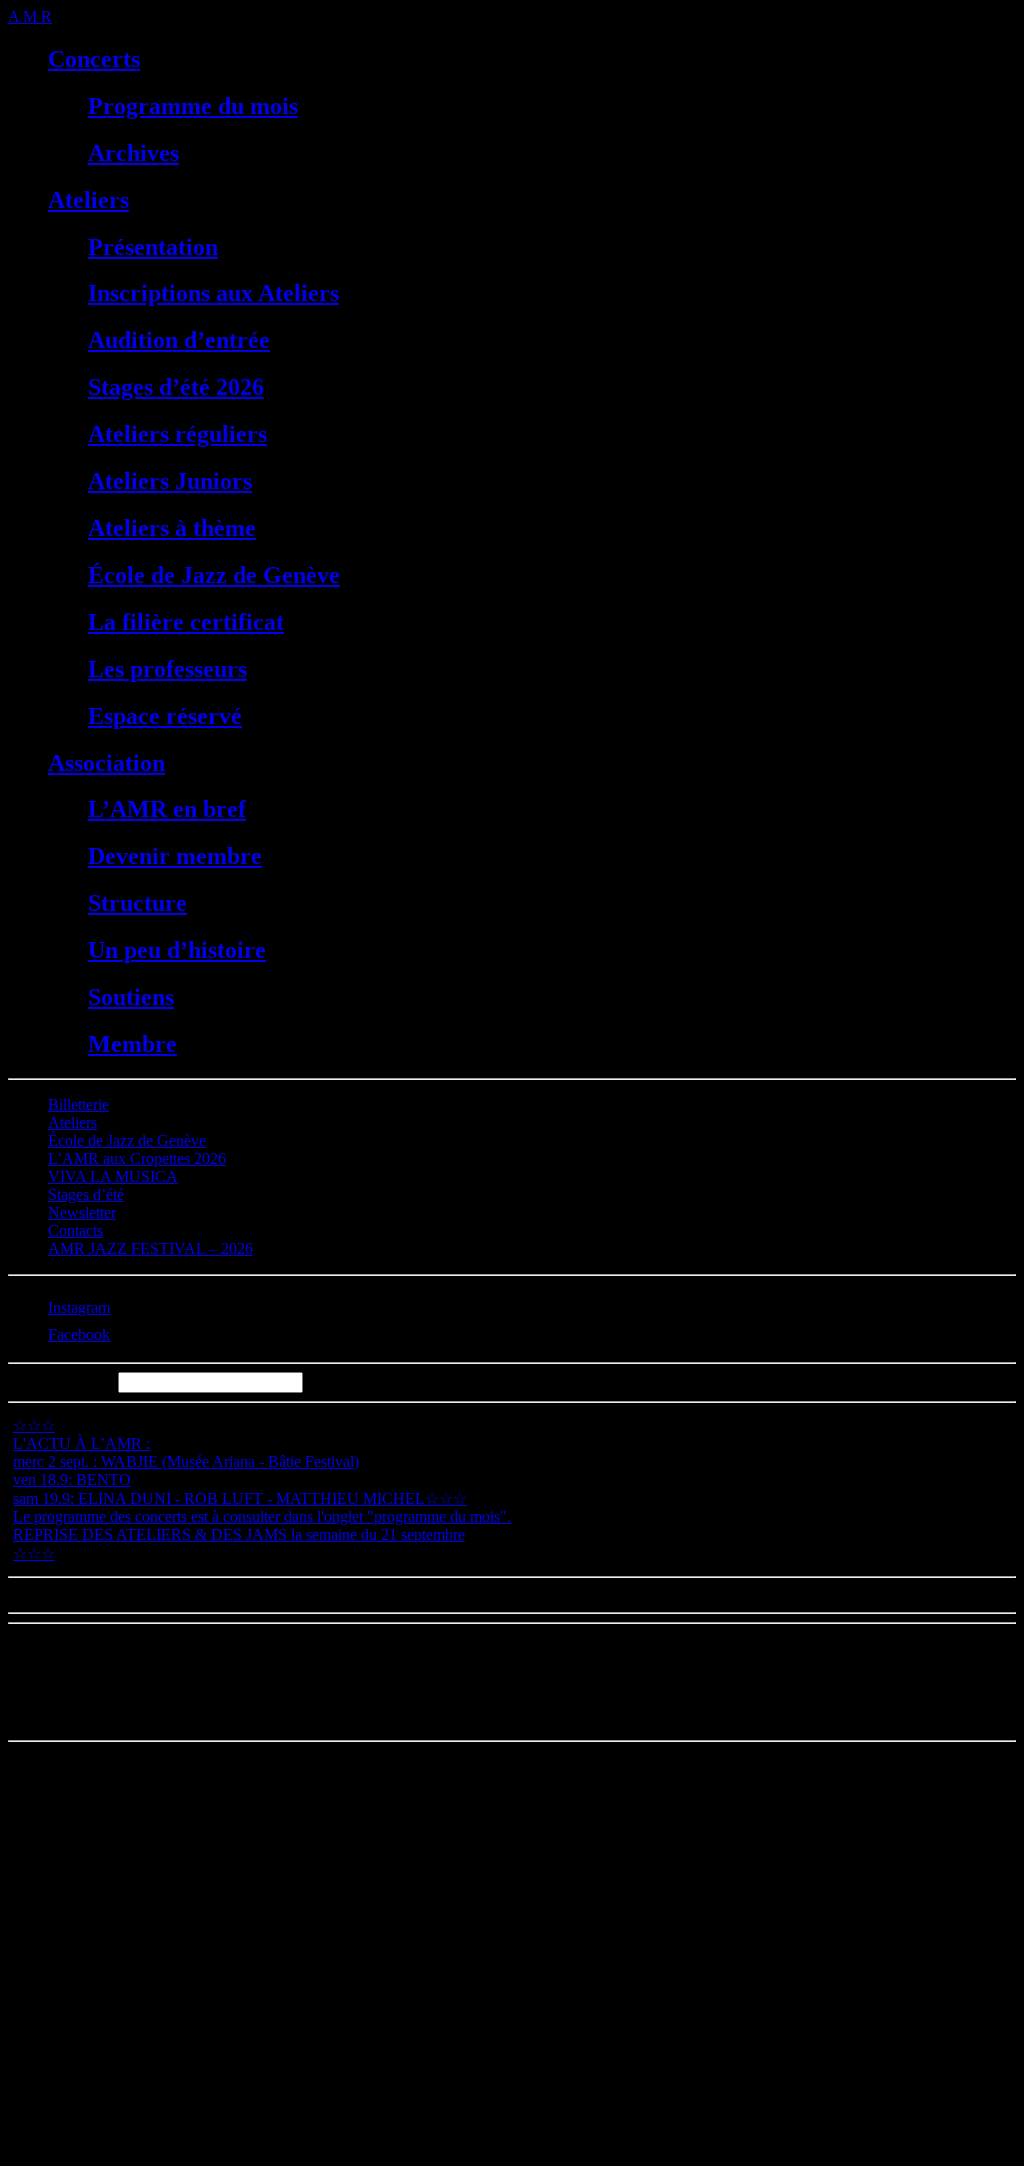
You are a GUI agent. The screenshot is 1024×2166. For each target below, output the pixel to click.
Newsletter (82, 1212)
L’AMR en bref (167, 809)
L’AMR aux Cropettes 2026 (137, 1158)
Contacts (75, 1230)
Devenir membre (175, 856)
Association (106, 763)
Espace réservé (165, 716)
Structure (137, 903)
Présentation (153, 247)
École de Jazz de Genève (214, 575)
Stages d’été (86, 1194)
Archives (133, 153)
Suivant (98, 1594)
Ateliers (88, 200)
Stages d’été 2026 (176, 387)
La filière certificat (186, 622)
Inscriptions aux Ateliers (213, 293)
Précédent (39, 1594)
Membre (132, 1044)
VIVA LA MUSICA (113, 1176)
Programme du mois (193, 106)
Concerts (94, 59)
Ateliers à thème (172, 528)
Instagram (79, 1307)
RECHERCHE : (61, 1381)
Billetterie (78, 1104)
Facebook (79, 1334)
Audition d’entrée (179, 340)
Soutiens (131, 997)
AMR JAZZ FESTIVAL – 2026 (150, 1248)
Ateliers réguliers (177, 434)
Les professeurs (167, 669)
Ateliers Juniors (170, 481)
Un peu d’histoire (177, 950)
